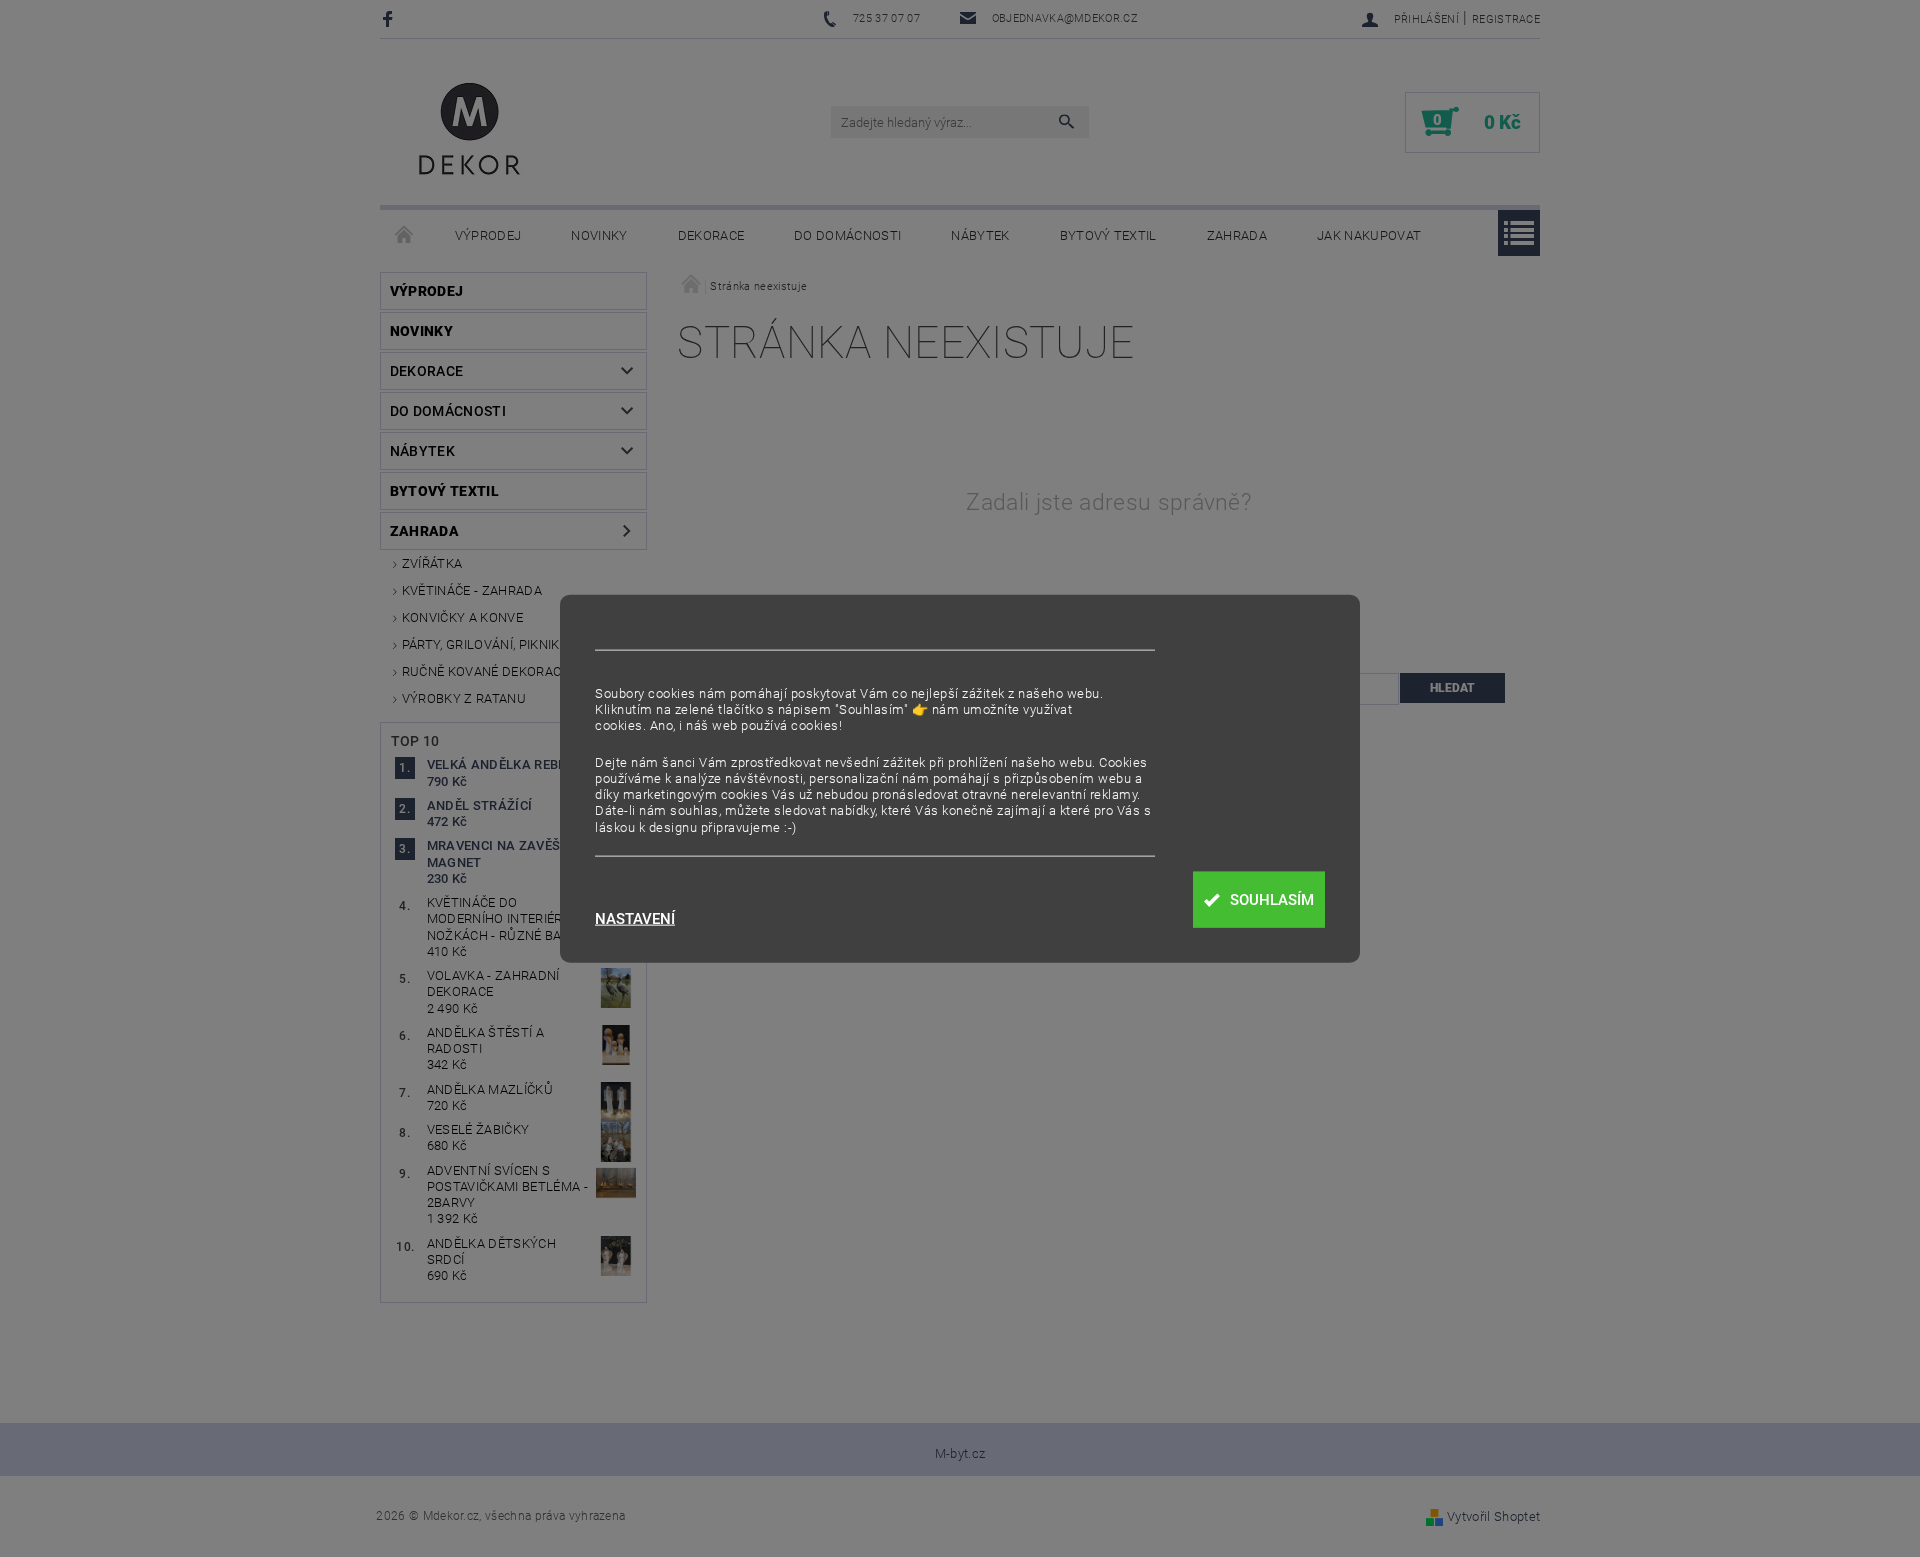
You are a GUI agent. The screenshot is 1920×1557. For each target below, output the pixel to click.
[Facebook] (390, 18)
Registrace (1506, 19)
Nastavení (635, 919)
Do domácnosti (847, 235)
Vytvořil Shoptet (1493, 1516)
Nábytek (980, 235)
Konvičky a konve (462, 617)
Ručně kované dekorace (485, 671)
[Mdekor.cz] (470, 132)
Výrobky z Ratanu (464, 698)
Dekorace (711, 235)
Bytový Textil (1108, 235)
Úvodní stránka (405, 236)
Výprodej (488, 235)
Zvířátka (432, 563)
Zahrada (1237, 235)
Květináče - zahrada (472, 590)
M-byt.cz (960, 1453)
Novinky (599, 235)
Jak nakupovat (1369, 235)
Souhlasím (1272, 900)
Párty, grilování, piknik (481, 644)
